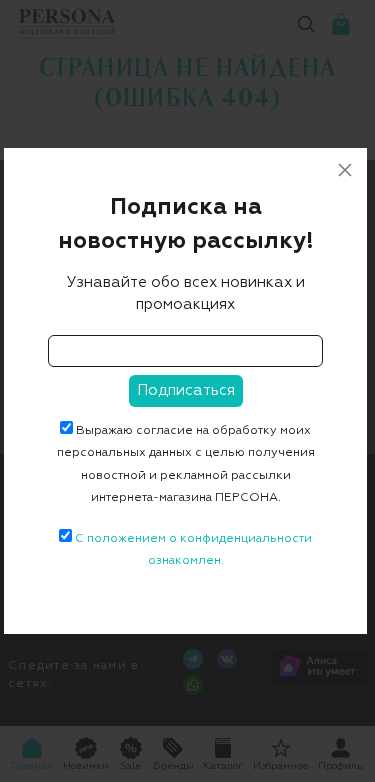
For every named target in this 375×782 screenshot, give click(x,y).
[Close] (345, 170)
